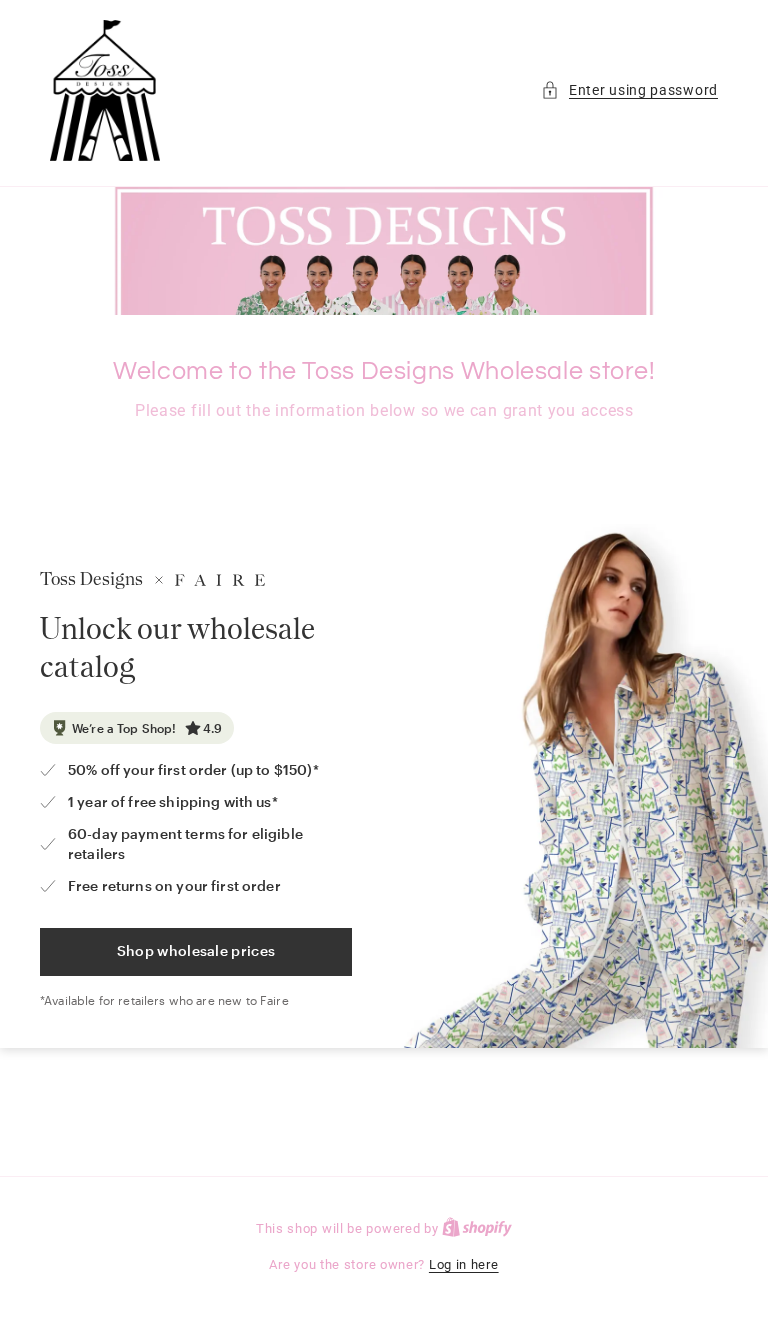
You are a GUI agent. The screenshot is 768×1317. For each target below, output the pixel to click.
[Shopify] (477, 1228)
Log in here (464, 1264)
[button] (629, 90)
